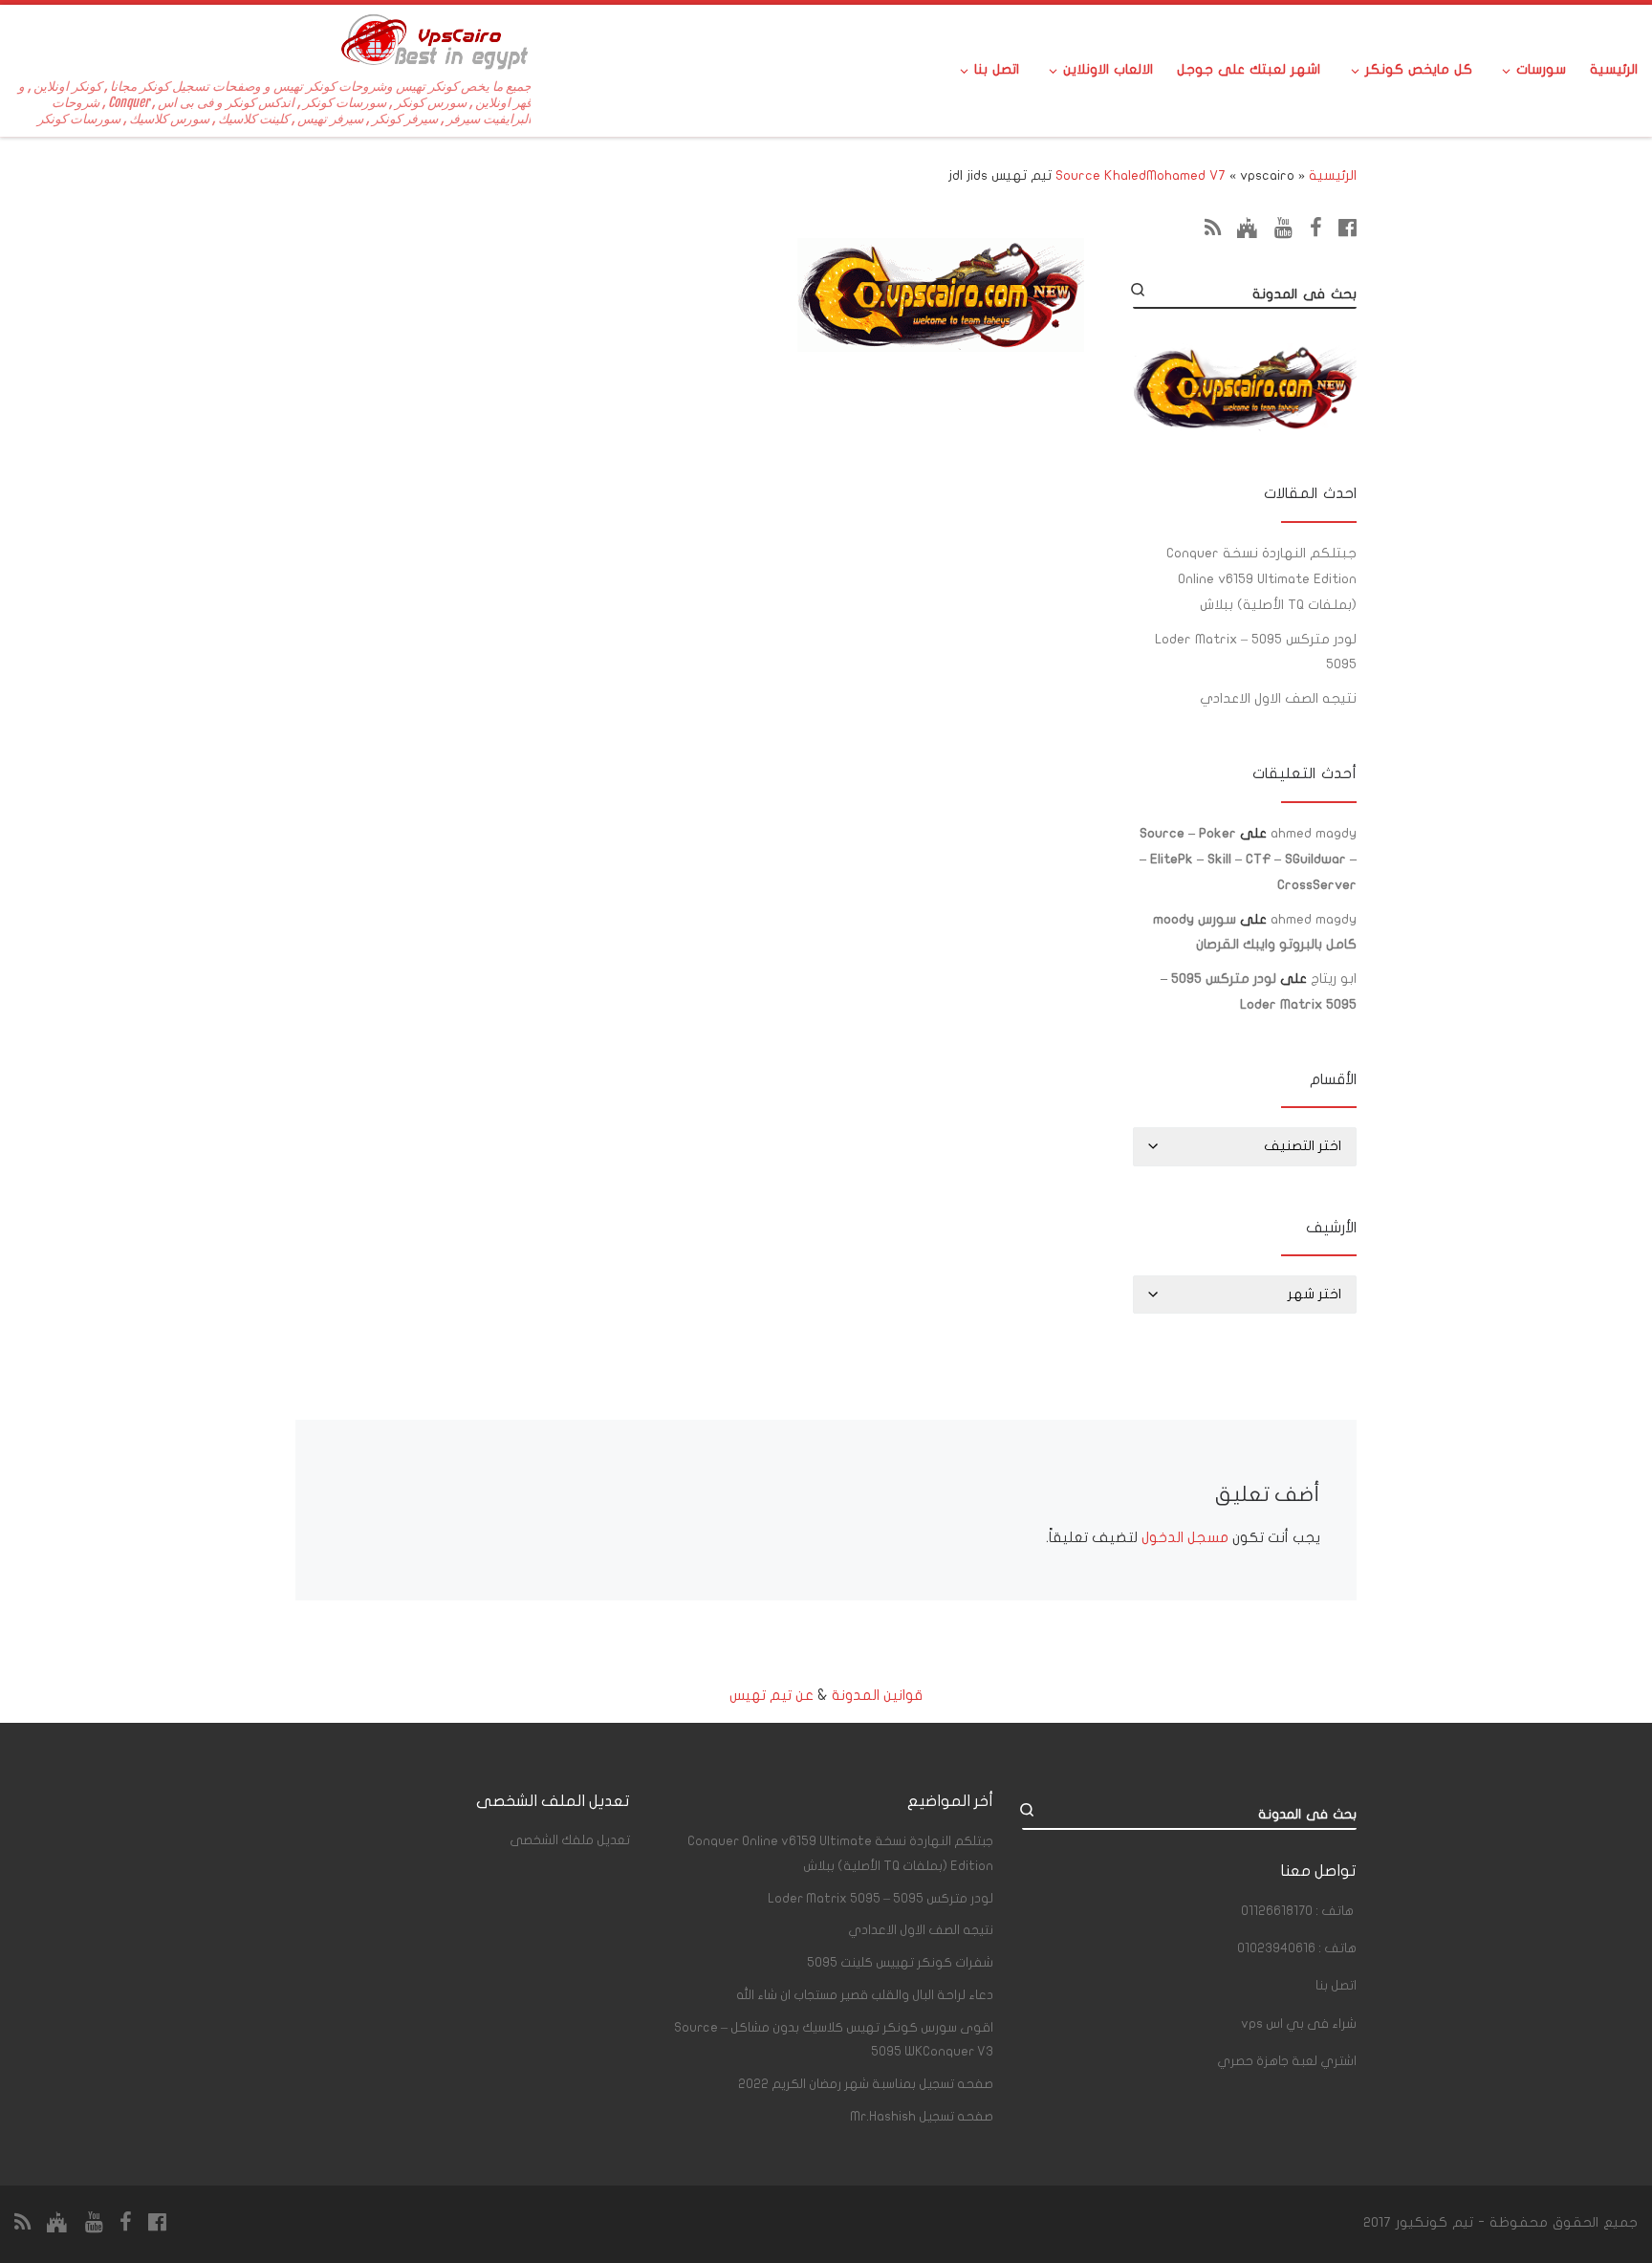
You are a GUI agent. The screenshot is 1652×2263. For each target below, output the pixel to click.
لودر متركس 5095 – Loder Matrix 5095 (1256, 652)
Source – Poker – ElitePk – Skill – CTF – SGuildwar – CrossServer (1248, 859)
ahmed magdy (1314, 833)
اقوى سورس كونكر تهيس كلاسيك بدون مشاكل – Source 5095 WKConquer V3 (834, 2040)
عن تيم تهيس (772, 1695)
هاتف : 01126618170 (1297, 1911)
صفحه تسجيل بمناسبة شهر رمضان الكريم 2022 (866, 2084)
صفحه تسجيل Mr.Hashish (922, 2117)
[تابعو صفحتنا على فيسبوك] (1348, 228)
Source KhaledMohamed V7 (1141, 175)
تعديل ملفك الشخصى (570, 1840)
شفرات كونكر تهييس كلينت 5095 (900, 1963)
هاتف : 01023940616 (1297, 1948)
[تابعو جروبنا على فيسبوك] (1316, 228)
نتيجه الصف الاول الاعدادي (1278, 698)
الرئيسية (1333, 175)
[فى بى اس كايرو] (1248, 228)
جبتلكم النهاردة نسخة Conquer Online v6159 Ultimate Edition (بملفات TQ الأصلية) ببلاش (1261, 579)
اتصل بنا (1336, 1986)
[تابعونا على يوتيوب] (1283, 228)
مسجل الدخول (1185, 1537)
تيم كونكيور (1435, 2222)
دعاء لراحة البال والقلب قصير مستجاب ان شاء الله (865, 1995)
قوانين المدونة (877, 1695)
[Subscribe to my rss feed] (1213, 228)
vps (1299, 2024)
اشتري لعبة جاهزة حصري (1287, 2061)
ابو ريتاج (1334, 979)
